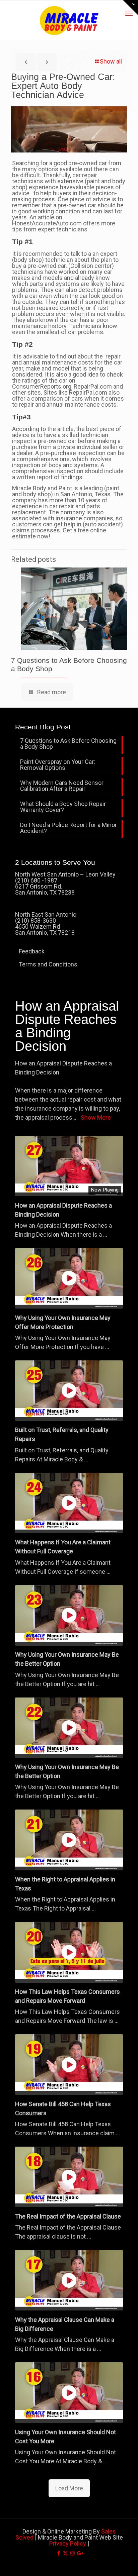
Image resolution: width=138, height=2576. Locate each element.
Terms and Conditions (48, 964)
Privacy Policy (68, 2543)
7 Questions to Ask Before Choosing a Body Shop (68, 744)
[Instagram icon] (73, 2553)
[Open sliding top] (130, 8)
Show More (96, 1117)
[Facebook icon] (58, 2553)
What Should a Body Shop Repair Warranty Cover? (63, 807)
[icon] (80, 2553)
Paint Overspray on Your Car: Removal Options (58, 765)
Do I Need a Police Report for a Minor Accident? (68, 828)
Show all (111, 61)
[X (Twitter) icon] (65, 2553)
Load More (69, 2488)
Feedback (32, 951)
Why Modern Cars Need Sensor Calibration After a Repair (62, 786)
